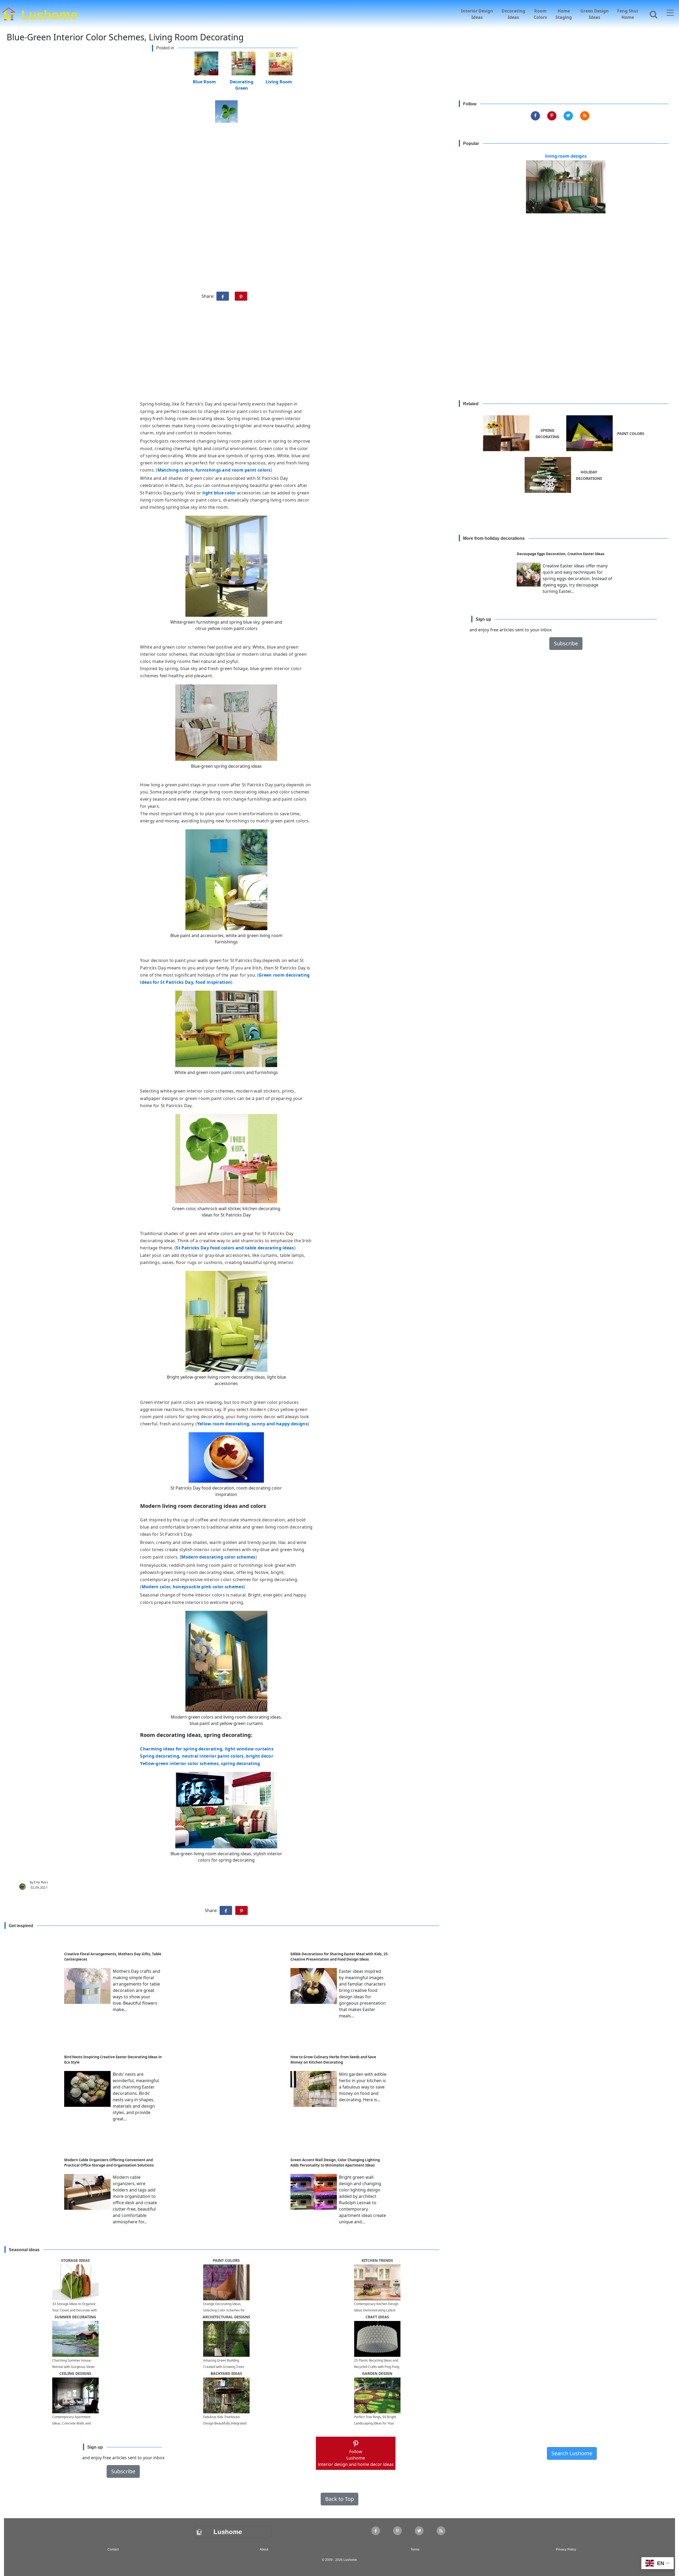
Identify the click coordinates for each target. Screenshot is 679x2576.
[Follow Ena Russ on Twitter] (568, 116)
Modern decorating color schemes (218, 1557)
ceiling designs (75, 2373)
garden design (377, 2373)
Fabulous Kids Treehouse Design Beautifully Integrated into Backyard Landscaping (225, 2423)
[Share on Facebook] (223, 296)
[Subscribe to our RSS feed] (585, 116)
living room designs (566, 156)
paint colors (226, 2260)
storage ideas (75, 2260)
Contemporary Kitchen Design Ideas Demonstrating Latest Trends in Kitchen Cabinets (376, 2310)
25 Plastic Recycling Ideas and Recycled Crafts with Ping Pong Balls (377, 2367)
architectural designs (226, 2317)
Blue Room (204, 81)
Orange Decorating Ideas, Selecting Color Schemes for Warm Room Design (224, 2310)
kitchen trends (377, 2260)
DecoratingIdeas (513, 14)
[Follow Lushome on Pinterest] (552, 116)
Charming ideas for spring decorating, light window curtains (207, 1749)
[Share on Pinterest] (241, 296)
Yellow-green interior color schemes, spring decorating (200, 1763)
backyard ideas (226, 2373)
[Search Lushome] (652, 14)
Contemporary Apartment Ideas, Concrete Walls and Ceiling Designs (71, 2423)
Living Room (279, 81)
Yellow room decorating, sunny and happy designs (252, 1424)
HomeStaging (564, 14)
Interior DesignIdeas (477, 14)
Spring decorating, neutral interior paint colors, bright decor (207, 1756)
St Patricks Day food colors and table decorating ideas (235, 1248)
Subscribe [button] (566, 644)
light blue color (219, 493)
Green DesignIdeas (595, 14)
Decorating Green (241, 81)
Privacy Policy (566, 2549)
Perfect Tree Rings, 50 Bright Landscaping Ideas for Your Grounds (375, 2423)
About (264, 2549)
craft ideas (377, 2317)
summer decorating (75, 2317)
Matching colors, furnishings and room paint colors (214, 470)
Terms (415, 2549)
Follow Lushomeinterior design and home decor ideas (356, 2458)
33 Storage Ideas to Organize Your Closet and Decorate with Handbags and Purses (75, 2310)
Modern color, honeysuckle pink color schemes (193, 1587)
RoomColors (540, 14)
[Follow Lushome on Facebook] (535, 116)
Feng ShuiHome (628, 14)
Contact (113, 2549)
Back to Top (339, 2499)
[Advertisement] (339, 353)
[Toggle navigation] (670, 13)
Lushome (49, 14)
